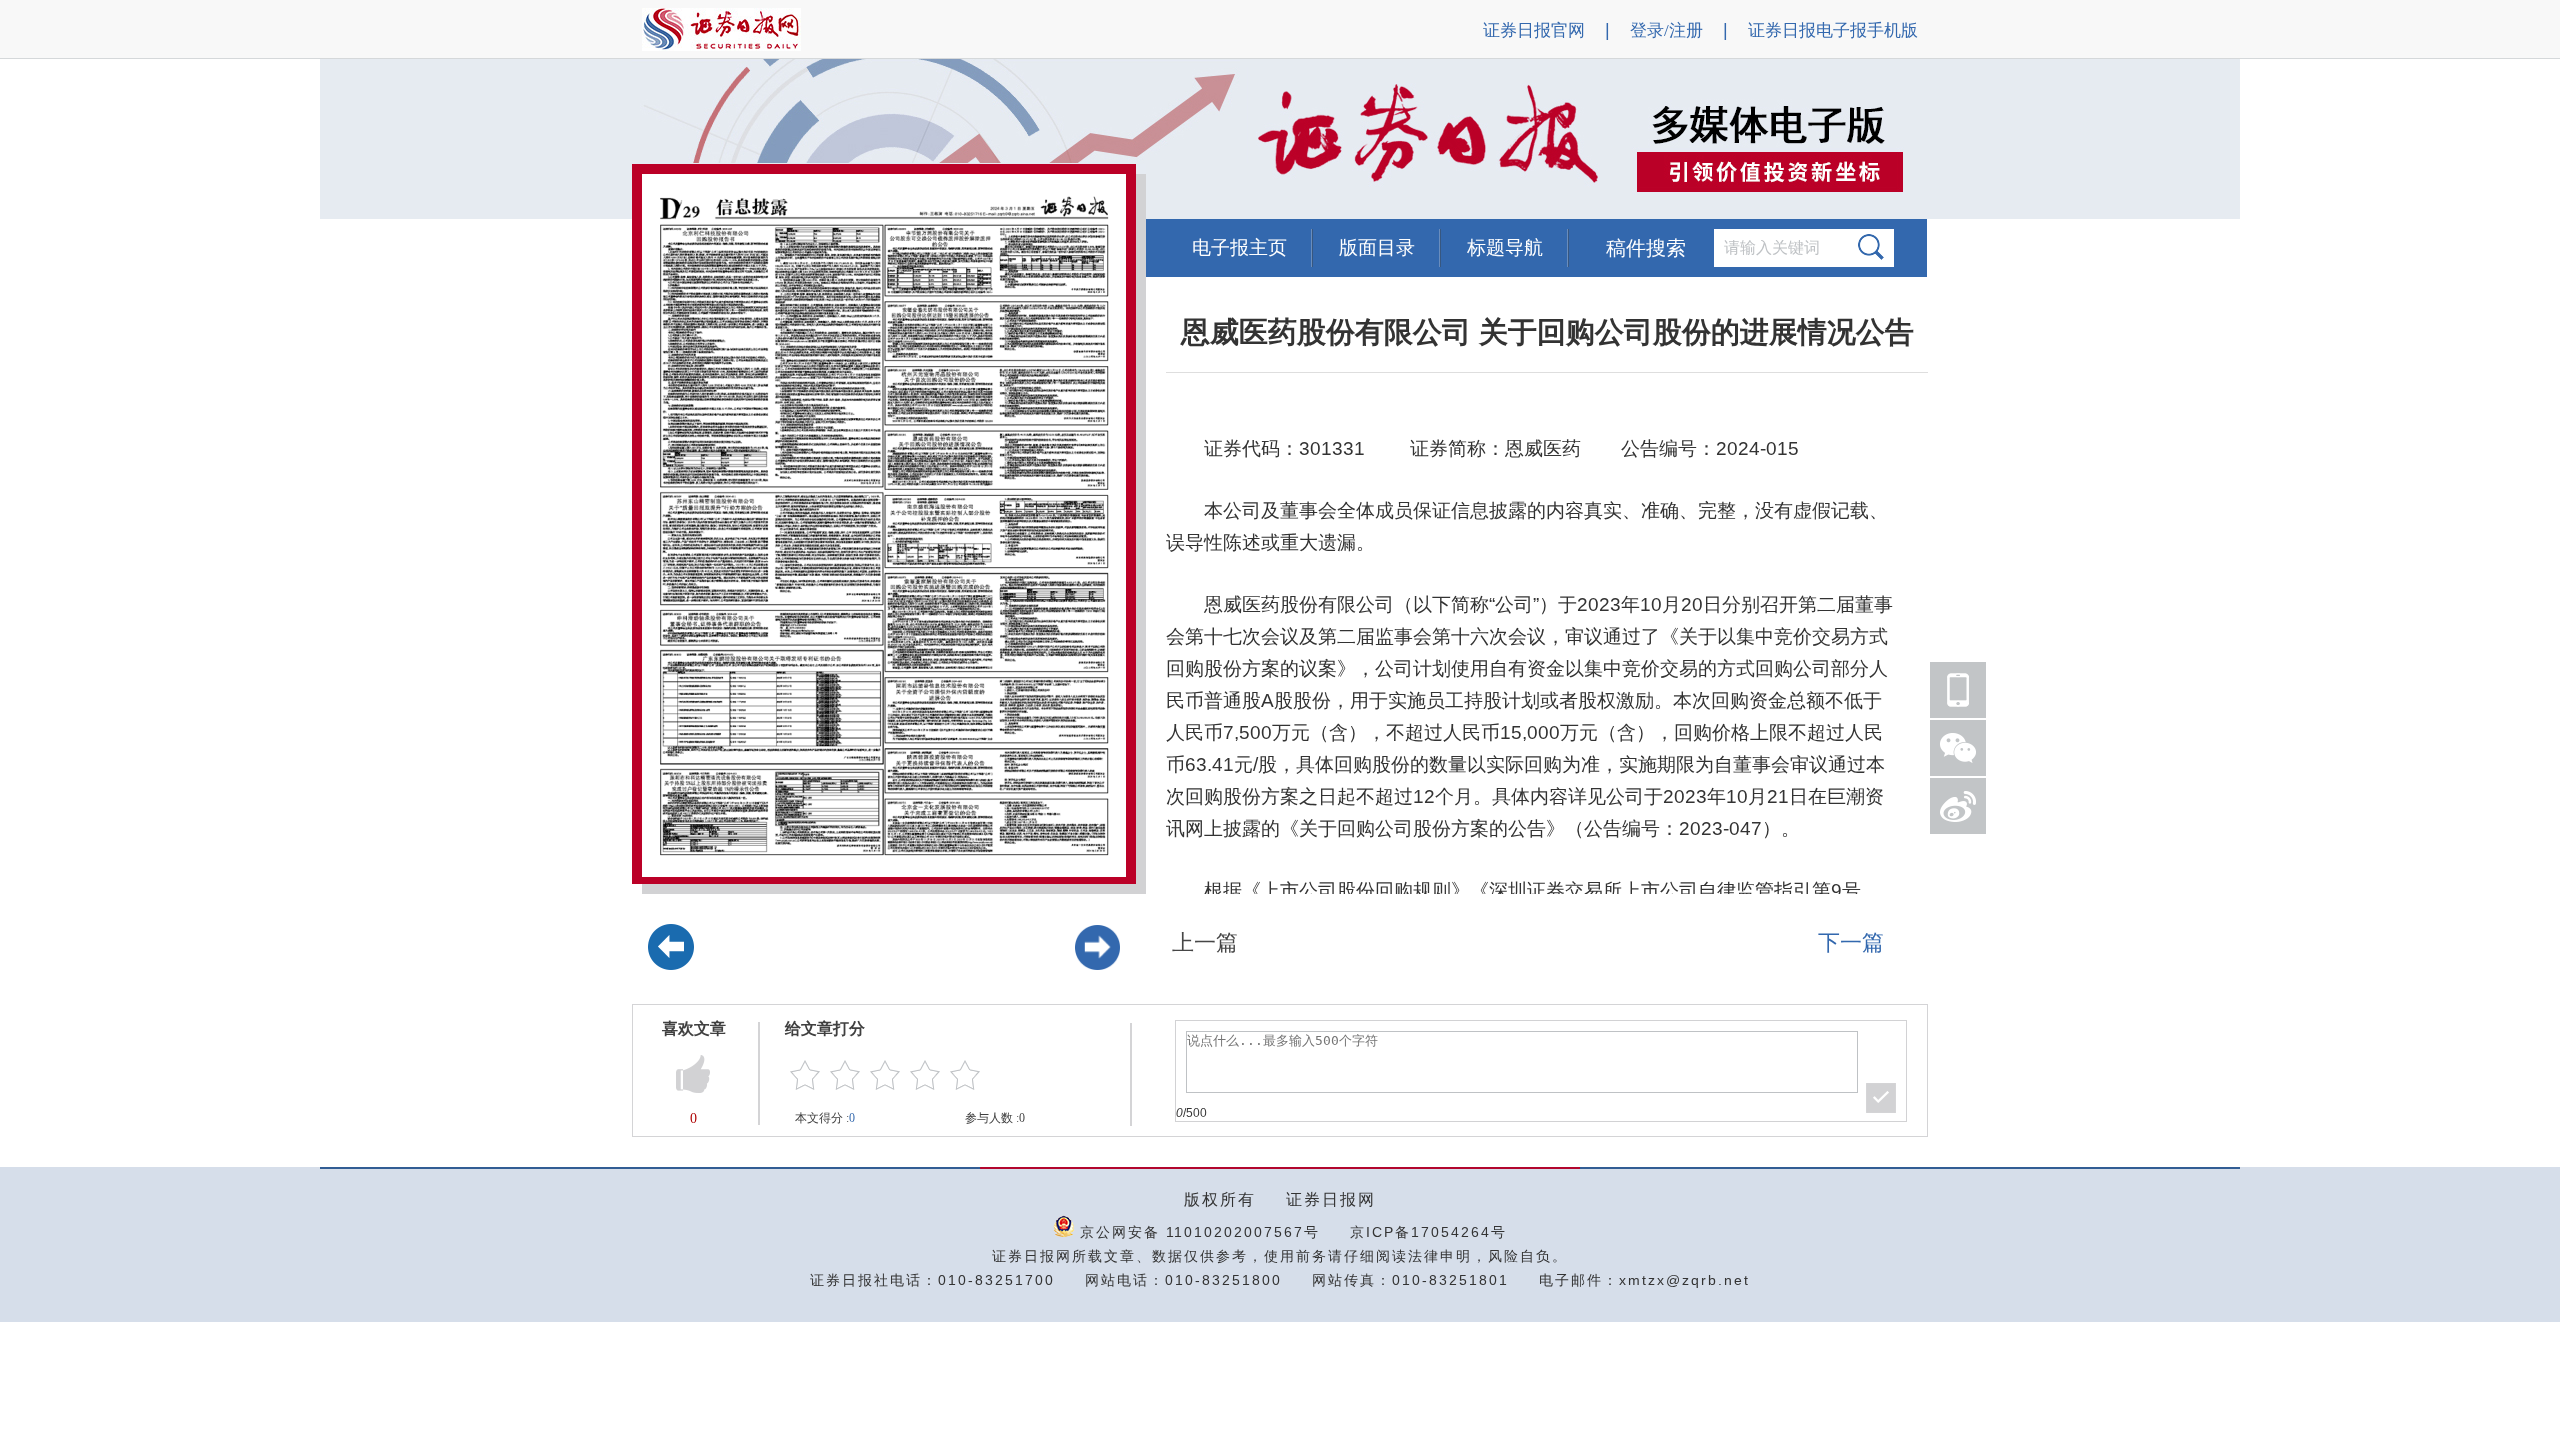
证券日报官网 (1534, 30)
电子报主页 (1239, 247)
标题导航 (1505, 247)
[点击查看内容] (338, 140)
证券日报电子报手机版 (1833, 30)
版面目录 (1377, 247)
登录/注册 (1666, 30)
